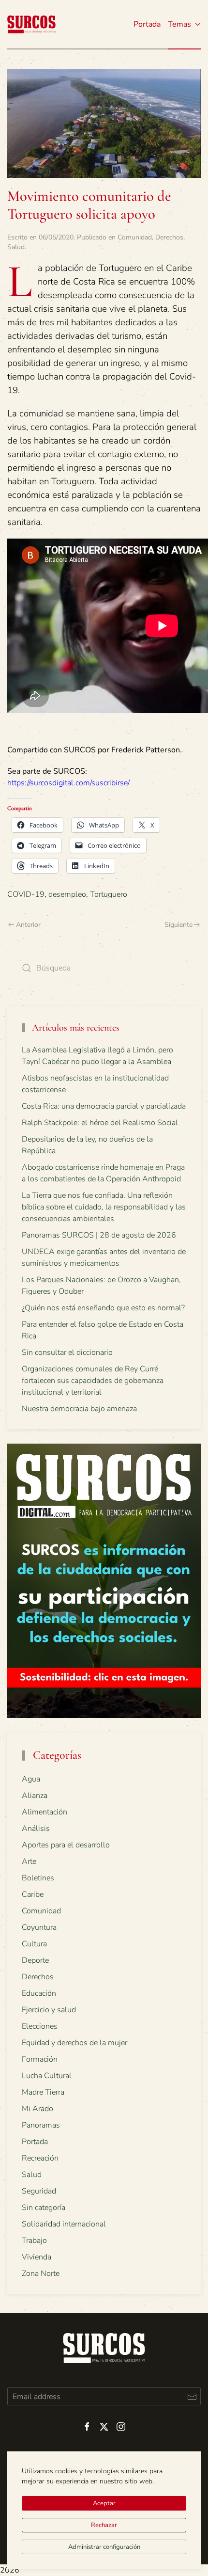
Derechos (169, 237)
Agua (31, 1779)
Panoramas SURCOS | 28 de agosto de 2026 (99, 1235)
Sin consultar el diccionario (67, 1352)
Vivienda (37, 2257)
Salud (16, 247)
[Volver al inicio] (31, 24)
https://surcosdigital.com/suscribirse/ (68, 783)
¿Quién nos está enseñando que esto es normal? (103, 1308)
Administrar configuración (104, 2547)
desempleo (67, 894)
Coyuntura (39, 1927)
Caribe (33, 1894)
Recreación (40, 2158)
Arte (29, 1861)
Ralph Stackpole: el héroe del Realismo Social (100, 1123)
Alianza (35, 1796)
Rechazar (104, 2525)
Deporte (35, 1960)
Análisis (36, 1829)
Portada (147, 24)
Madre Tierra (43, 2092)
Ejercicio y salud (49, 2010)
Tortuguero (109, 894)
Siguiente (178, 925)
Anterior (28, 925)
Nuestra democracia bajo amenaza (79, 1409)
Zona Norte (41, 2274)
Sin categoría (44, 2208)
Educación (39, 1993)
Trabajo (34, 2241)
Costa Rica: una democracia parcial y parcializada (104, 1106)
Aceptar (104, 2503)
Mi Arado (37, 2109)
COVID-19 (26, 894)
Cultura (34, 1944)
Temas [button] (179, 24)
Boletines (38, 1878)
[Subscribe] (192, 2396)
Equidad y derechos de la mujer (74, 2043)
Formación (40, 2059)
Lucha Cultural (47, 2076)
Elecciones (40, 2026)
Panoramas (41, 2125)
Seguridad (39, 2191)
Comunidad (135, 237)
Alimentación (45, 1812)
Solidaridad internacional (64, 2224)
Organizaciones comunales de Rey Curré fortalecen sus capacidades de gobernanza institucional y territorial (93, 1381)
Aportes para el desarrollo (66, 1845)
